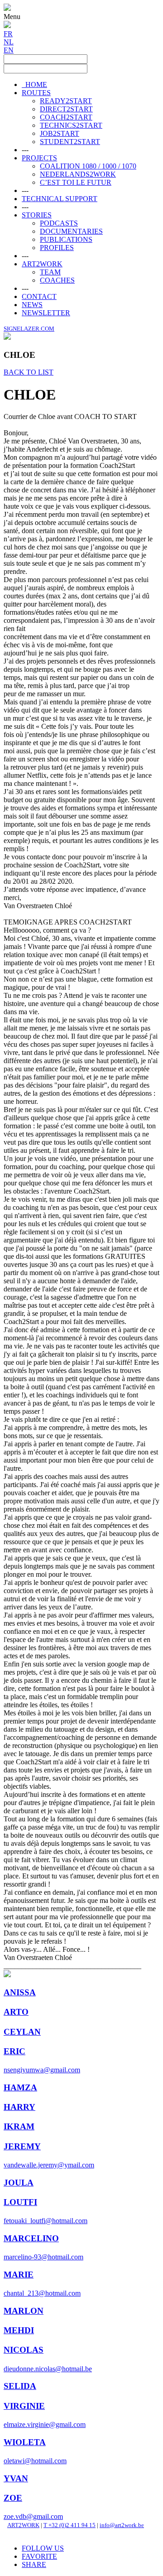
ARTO (16, 2012)
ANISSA (20, 1992)
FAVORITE (39, 2556)
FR (8, 34)
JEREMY (22, 2146)
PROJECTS (39, 158)
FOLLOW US (43, 2548)
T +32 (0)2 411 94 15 (70, 2525)
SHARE (34, 2564)
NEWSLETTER (46, 313)
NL (9, 42)
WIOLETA (25, 2442)
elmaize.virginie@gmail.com (45, 2424)
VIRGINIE (24, 2406)
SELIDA (20, 2386)
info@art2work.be (122, 2525)
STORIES (37, 215)
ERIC (14, 2051)
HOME (34, 84)
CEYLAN (22, 2032)
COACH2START (66, 117)
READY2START (66, 101)
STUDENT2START (70, 142)
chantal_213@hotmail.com (42, 2293)
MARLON (24, 2311)
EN (9, 50)
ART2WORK (42, 264)
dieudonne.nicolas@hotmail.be (48, 2369)
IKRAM (19, 2126)
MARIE (19, 2275)
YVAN (16, 2478)
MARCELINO (31, 2238)
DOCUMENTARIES (71, 231)
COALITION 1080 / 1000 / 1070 (88, 166)
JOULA (19, 2183)
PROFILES (57, 248)
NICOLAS (24, 2350)
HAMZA (20, 2087)
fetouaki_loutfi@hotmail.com (46, 2221)
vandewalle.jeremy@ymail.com (49, 2165)
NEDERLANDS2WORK (78, 174)
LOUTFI (20, 2202)
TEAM (50, 272)
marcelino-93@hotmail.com (43, 2257)
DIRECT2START (66, 109)
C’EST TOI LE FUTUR (76, 182)
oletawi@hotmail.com (35, 2461)
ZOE (13, 2498)
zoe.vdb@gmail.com (33, 2516)
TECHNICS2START (71, 125)
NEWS (32, 305)
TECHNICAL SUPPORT (60, 199)
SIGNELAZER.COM (29, 329)
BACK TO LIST (29, 372)
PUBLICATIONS (66, 239)
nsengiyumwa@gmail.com (42, 2070)
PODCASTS (59, 223)
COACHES (57, 280)
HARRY (19, 2107)
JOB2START (60, 133)
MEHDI (19, 2330)
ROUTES (36, 93)
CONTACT (39, 296)
